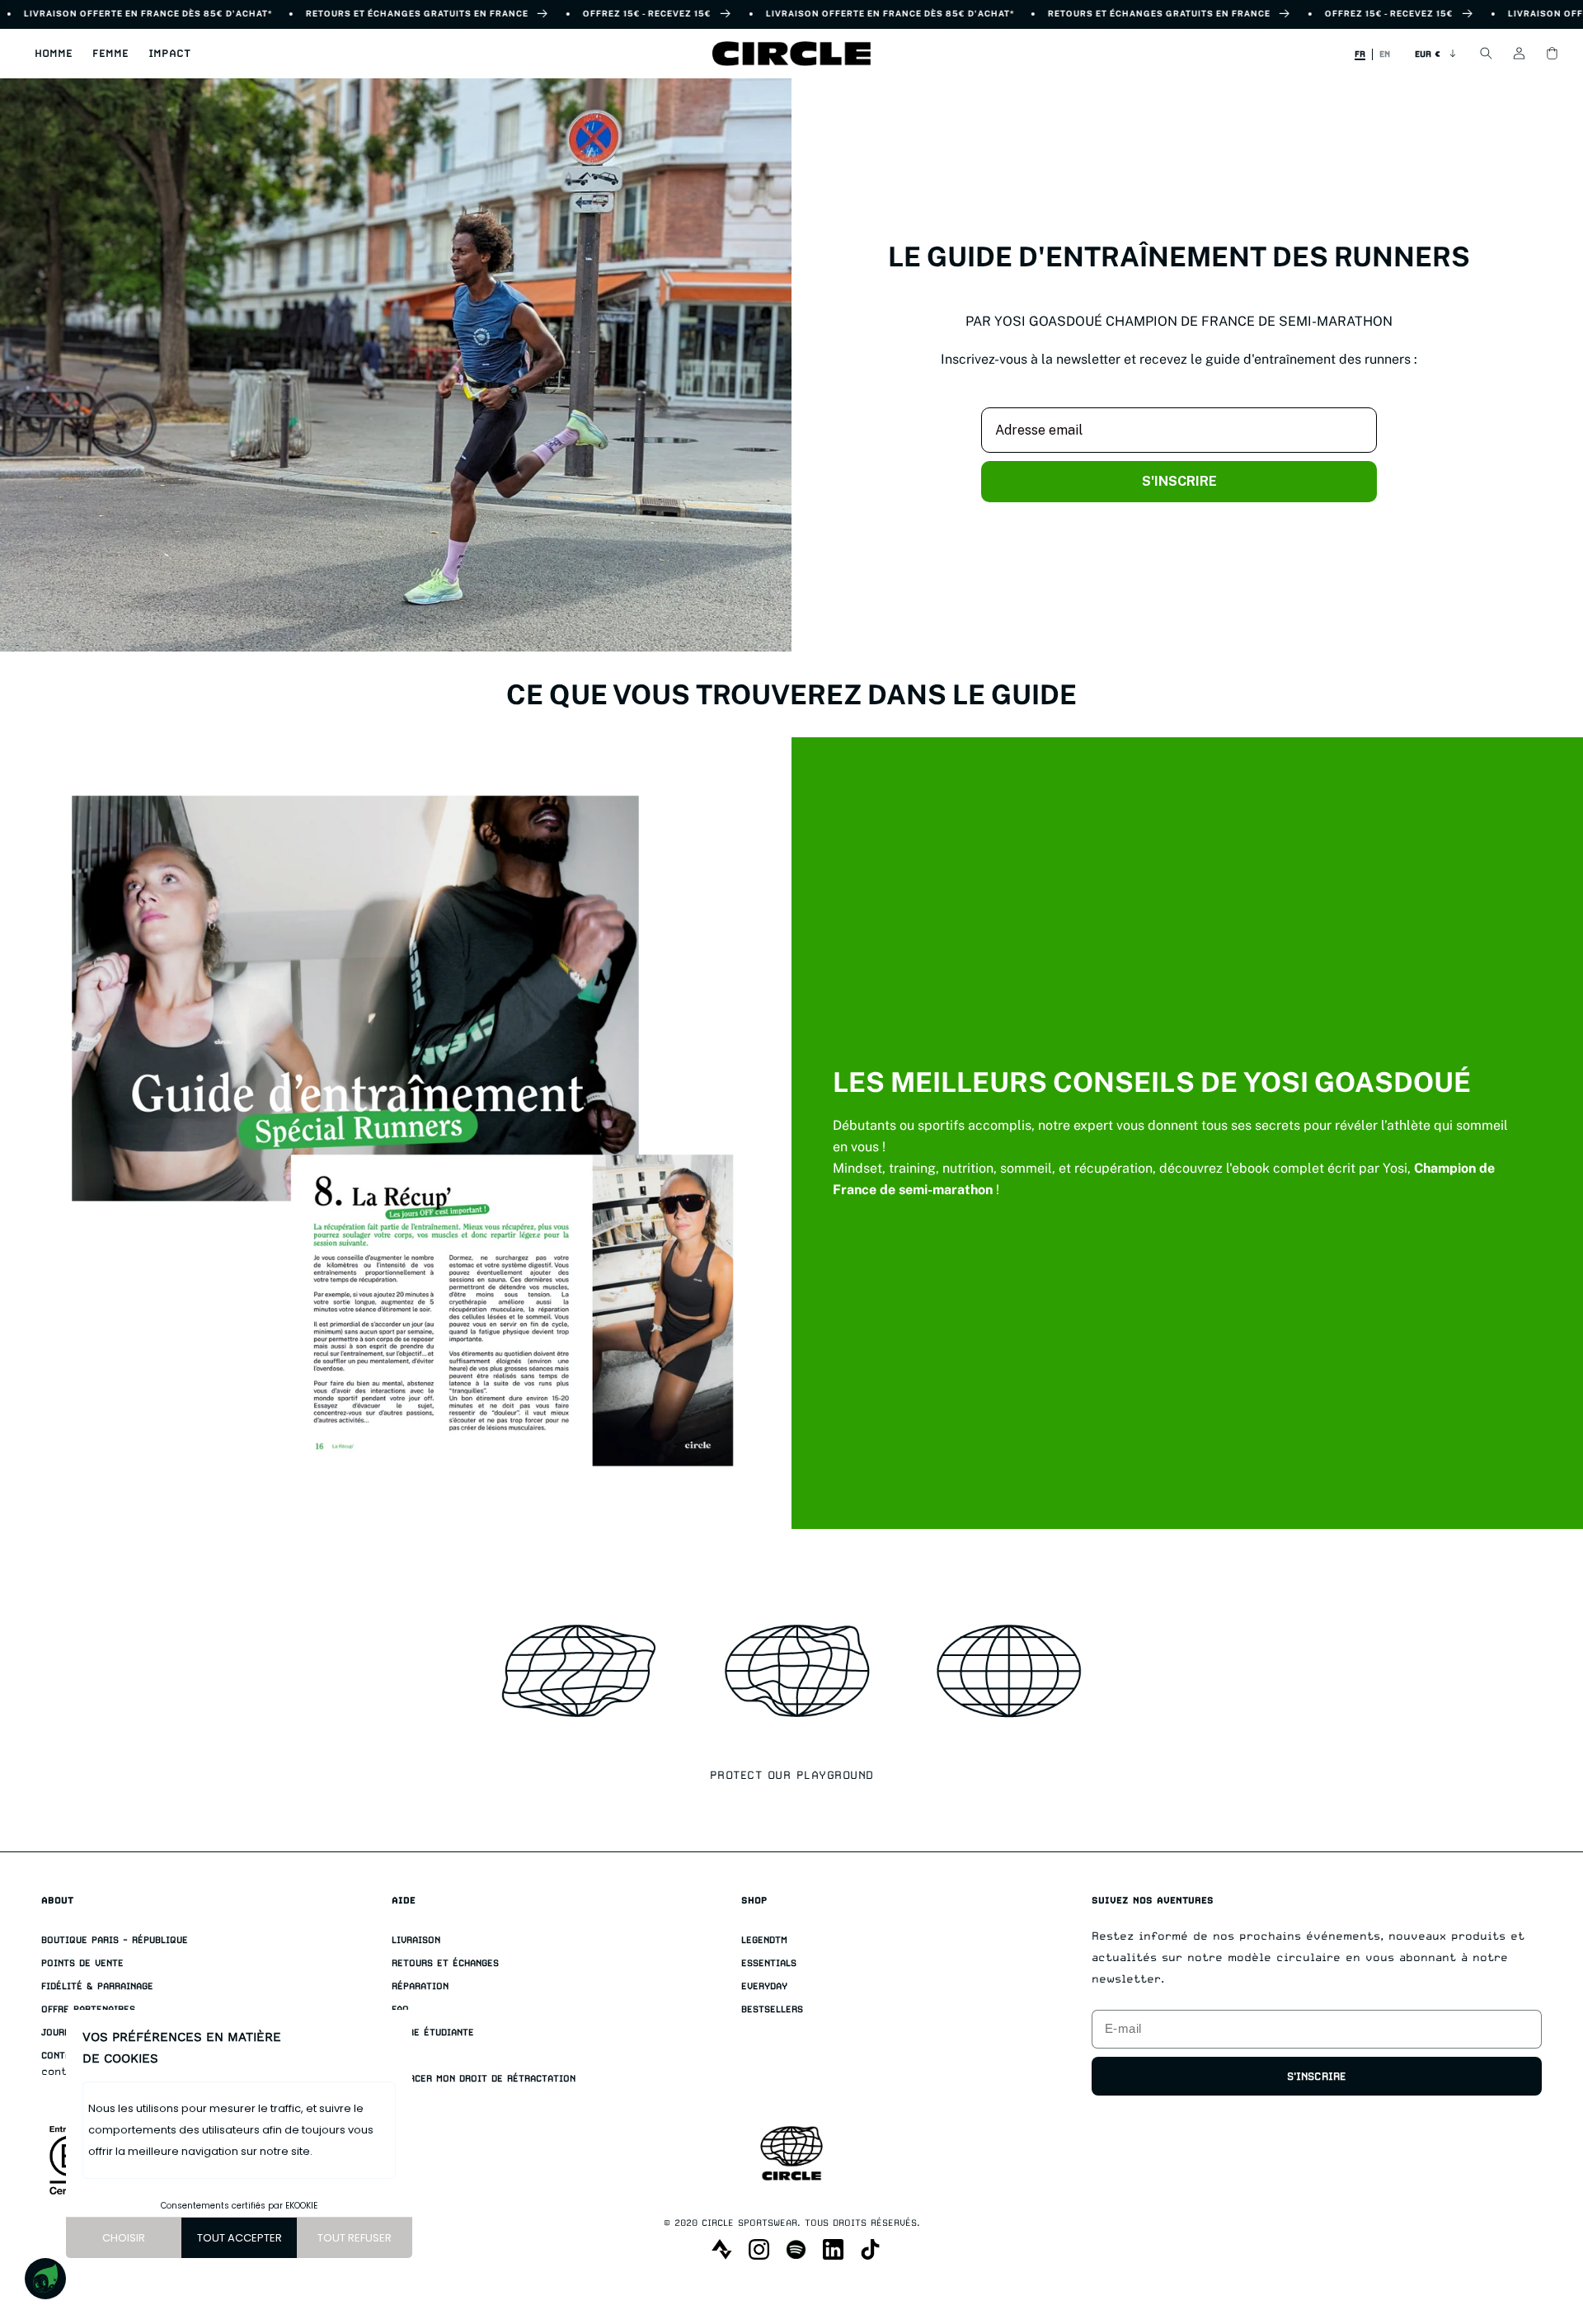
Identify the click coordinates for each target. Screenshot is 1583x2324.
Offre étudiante (433, 2032)
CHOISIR (124, 2238)
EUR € (1428, 54)
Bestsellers (772, 2009)
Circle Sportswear (749, 2223)
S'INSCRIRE (1179, 481)
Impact (169, 53)
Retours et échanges (445, 1963)
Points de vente (82, 1963)
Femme (110, 53)
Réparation (420, 1986)
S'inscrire (1317, 2076)
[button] (54, 54)
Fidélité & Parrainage (97, 1986)
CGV (400, 2056)
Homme (54, 53)
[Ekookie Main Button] (45, 2279)
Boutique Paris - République (115, 1940)
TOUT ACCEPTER (240, 2238)
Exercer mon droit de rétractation (484, 2079)
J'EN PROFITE (1382, 2238)
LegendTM (764, 1940)
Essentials (769, 1963)
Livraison (416, 1940)
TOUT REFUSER (355, 2238)
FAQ (400, 2009)
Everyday (764, 1986)
